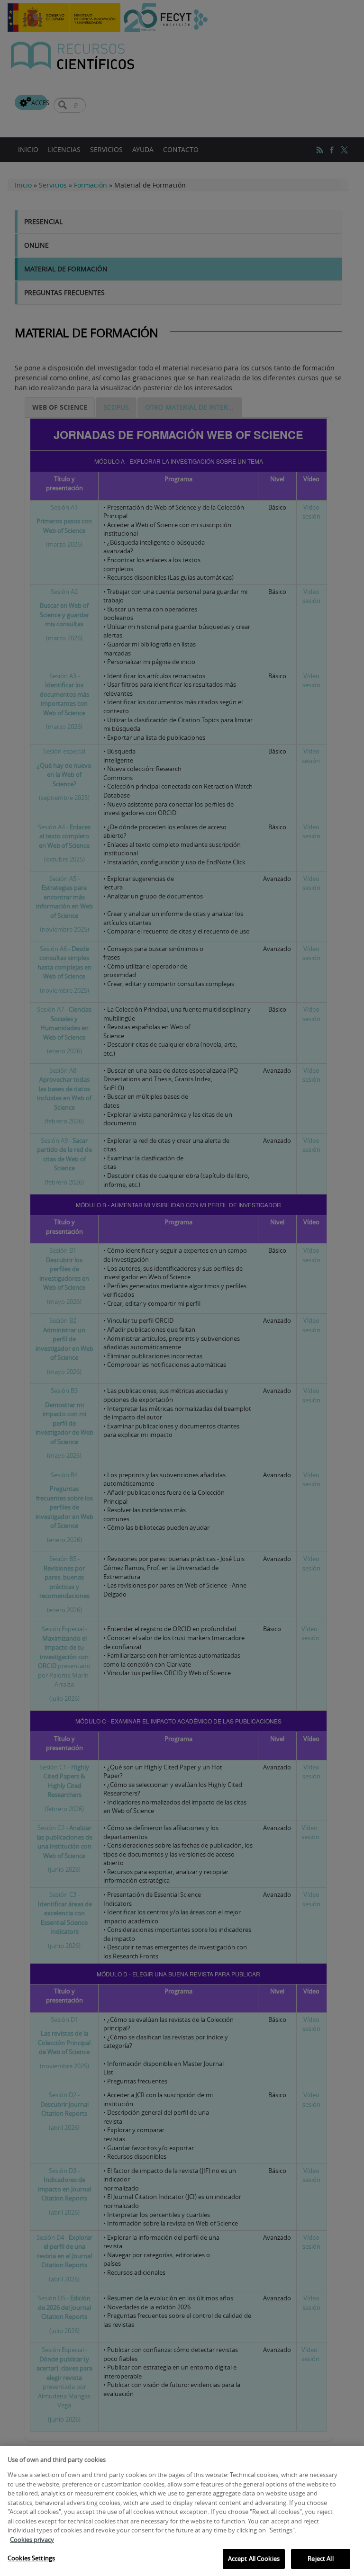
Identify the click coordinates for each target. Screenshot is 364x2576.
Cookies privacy (32, 2540)
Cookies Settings (31, 2558)
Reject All (320, 2558)
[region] (182, 2511)
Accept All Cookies (254, 2558)
